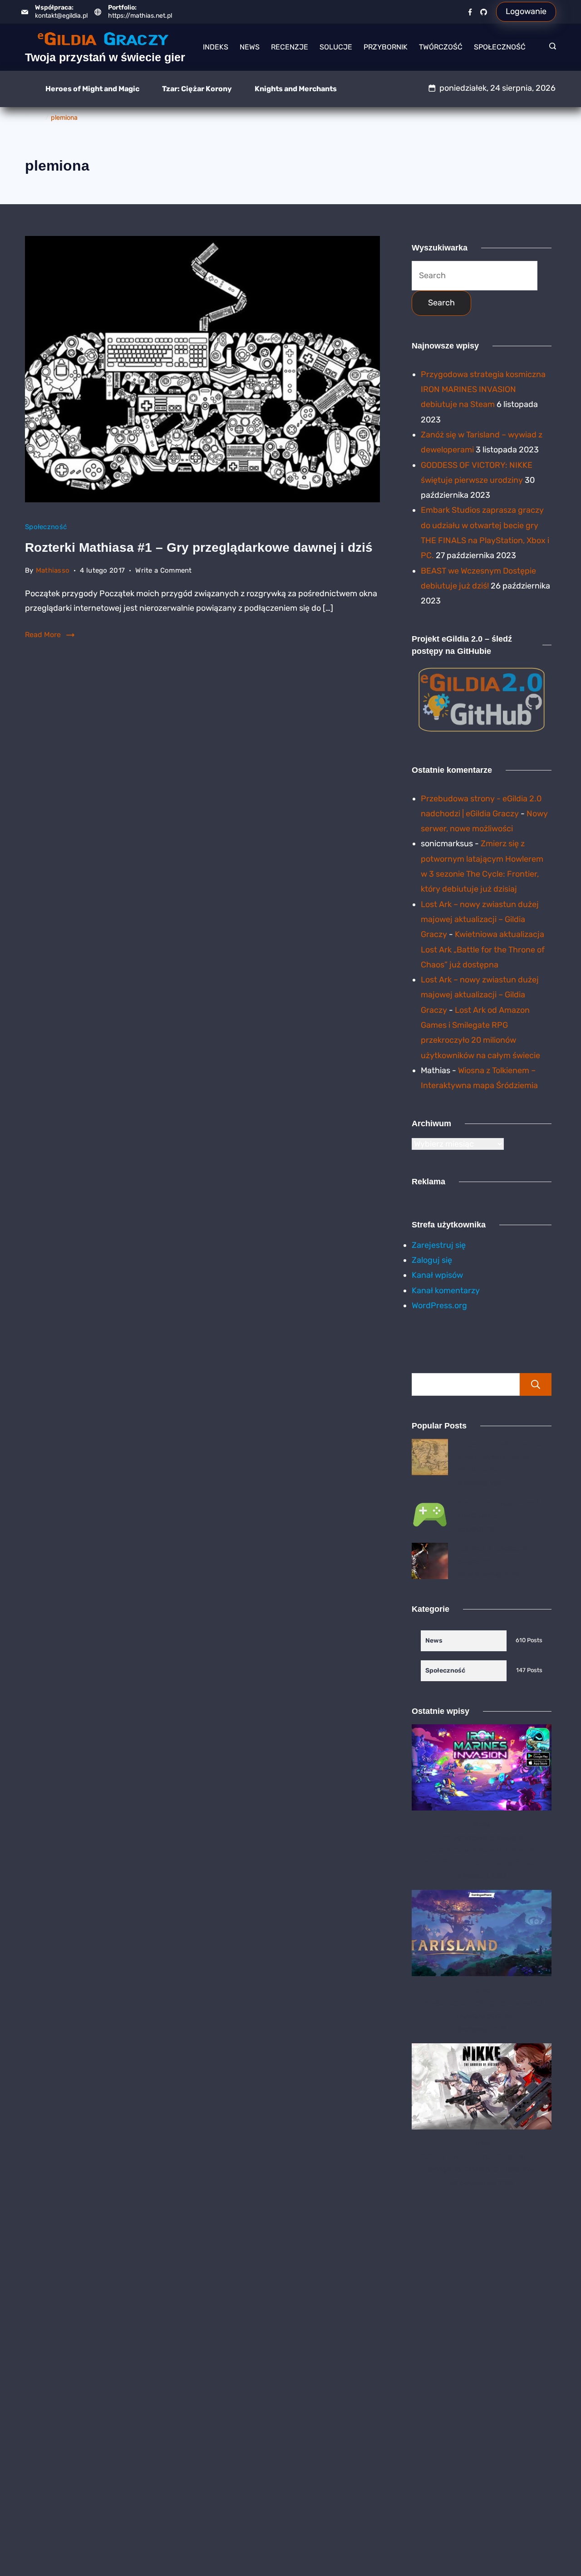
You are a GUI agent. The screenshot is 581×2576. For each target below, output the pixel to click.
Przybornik (386, 47)
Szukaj (536, 1384)
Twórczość (441, 47)
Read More (43, 635)
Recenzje (290, 47)
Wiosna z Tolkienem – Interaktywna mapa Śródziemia (499, 1457)
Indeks (216, 47)
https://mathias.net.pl (140, 16)
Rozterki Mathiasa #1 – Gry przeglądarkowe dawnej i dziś (199, 547)
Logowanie (526, 11)
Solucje (336, 47)
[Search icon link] (550, 47)
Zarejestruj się (439, 1245)
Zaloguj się (432, 1260)
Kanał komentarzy (446, 1290)
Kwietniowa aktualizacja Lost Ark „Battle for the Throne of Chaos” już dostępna (483, 949)
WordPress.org (439, 1305)
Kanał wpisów (437, 1275)
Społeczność (500, 47)
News (250, 47)
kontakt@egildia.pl (61, 16)
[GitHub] (484, 12)
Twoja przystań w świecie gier (105, 57)
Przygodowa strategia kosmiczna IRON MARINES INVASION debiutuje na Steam (483, 390)
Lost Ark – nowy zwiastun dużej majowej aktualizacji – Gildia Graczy (480, 920)
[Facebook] (470, 12)
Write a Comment (164, 572)
